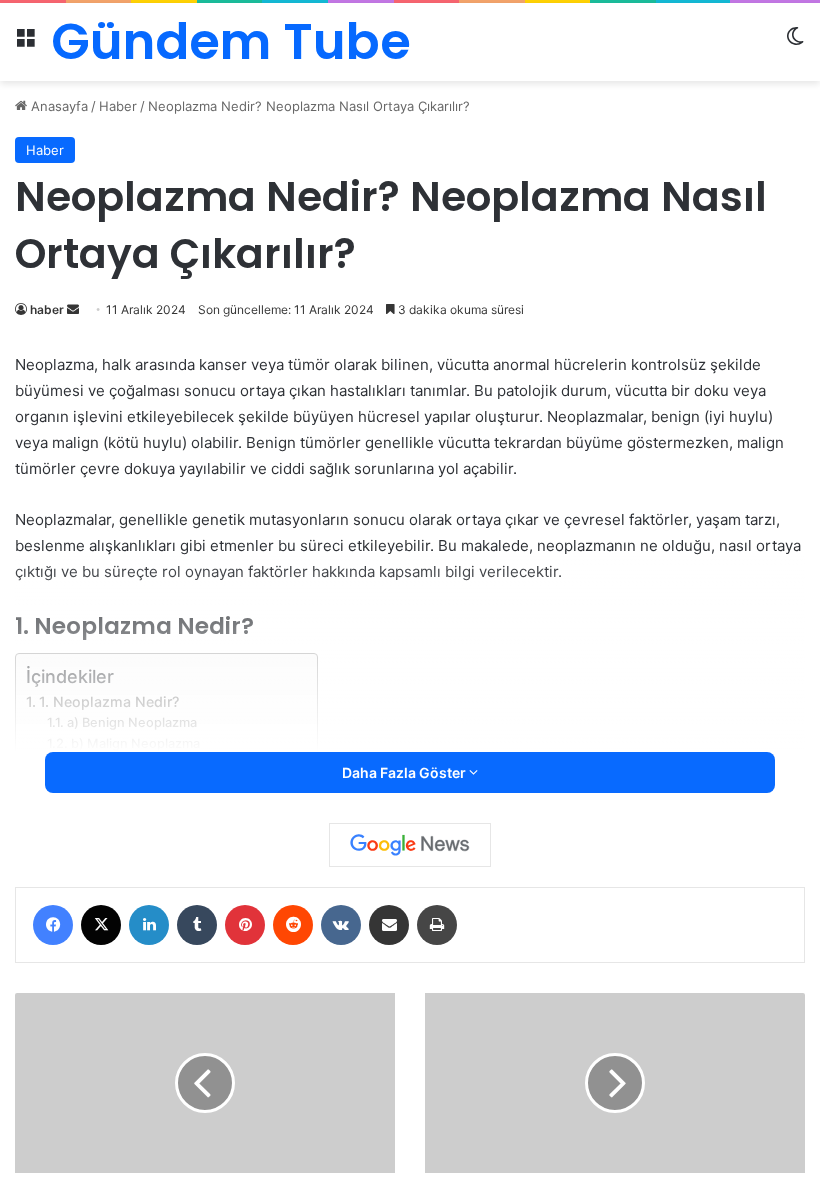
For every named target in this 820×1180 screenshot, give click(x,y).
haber (47, 309)
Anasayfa (57, 106)
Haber (118, 106)
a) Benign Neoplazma (132, 722)
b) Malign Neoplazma (135, 743)
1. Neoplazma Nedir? (109, 701)
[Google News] (410, 845)
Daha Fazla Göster (405, 772)
